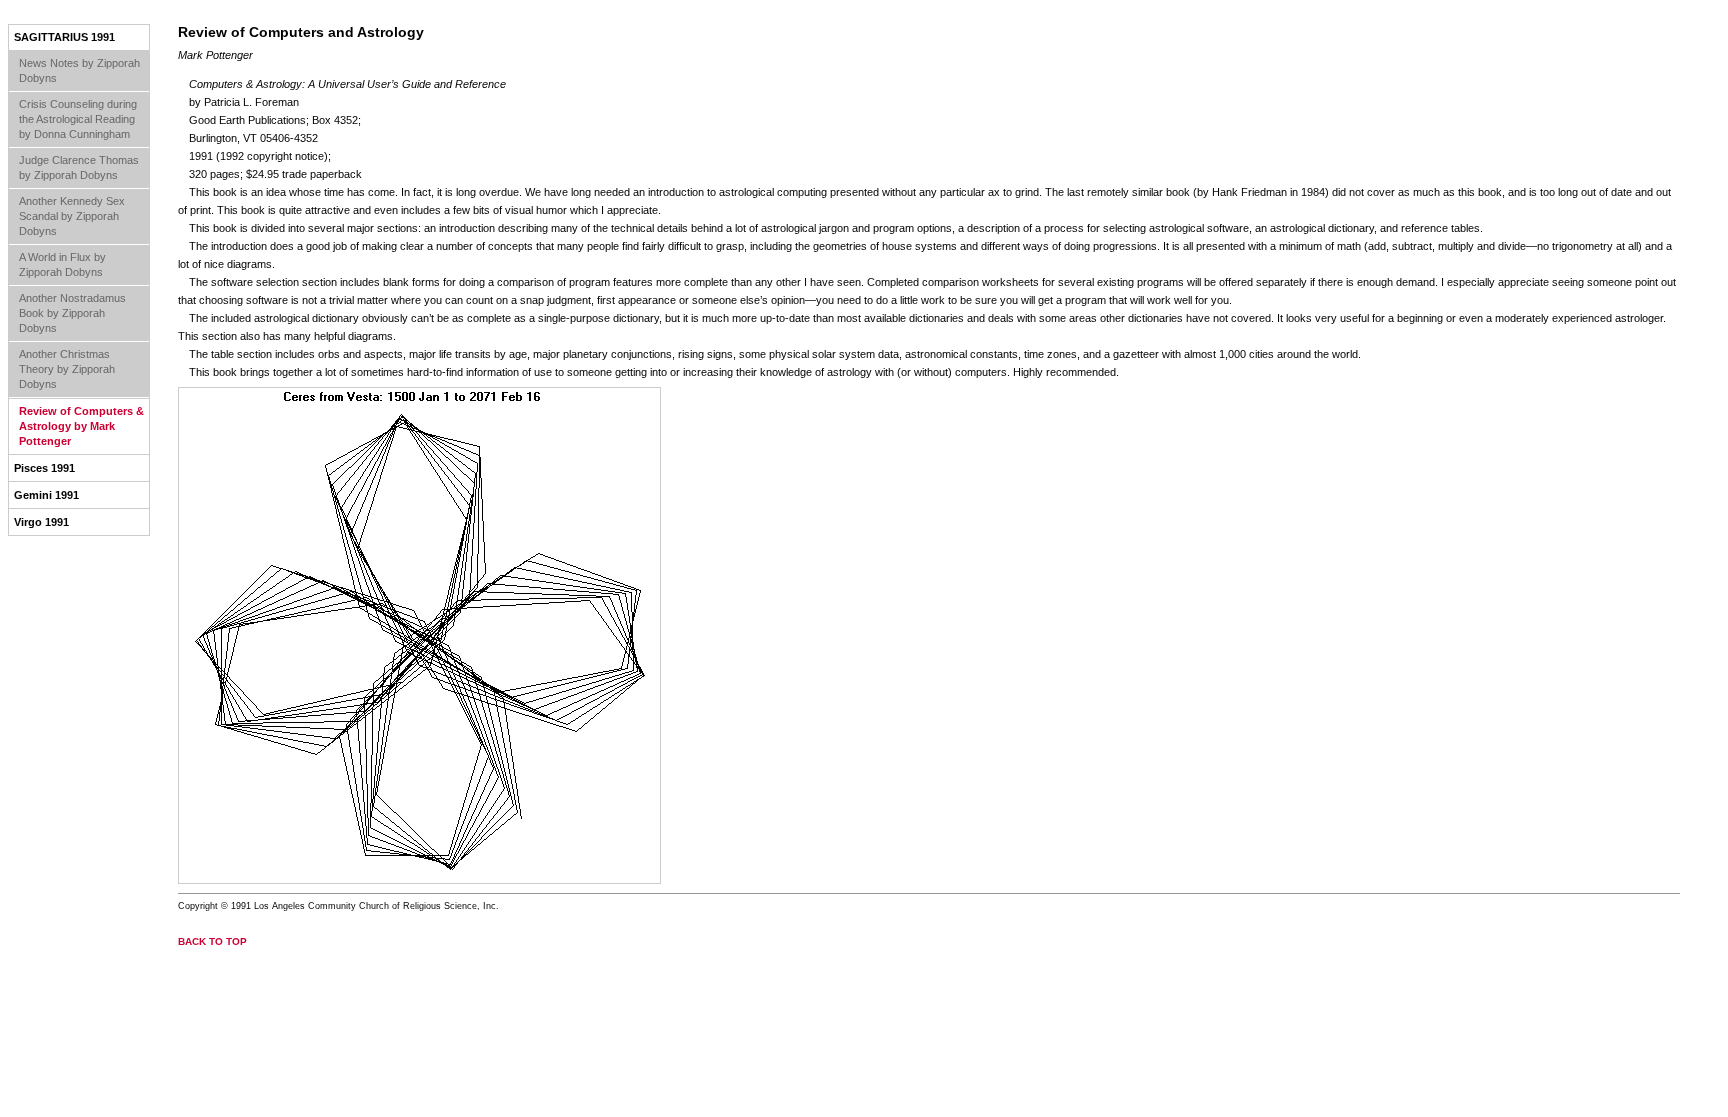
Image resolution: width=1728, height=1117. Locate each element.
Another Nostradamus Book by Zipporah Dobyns (72, 313)
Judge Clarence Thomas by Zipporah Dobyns (79, 167)
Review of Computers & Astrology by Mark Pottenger (81, 426)
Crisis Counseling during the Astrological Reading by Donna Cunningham (78, 119)
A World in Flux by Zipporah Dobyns (62, 264)
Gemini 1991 (46, 495)
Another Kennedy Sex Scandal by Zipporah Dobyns (72, 216)
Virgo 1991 (41, 522)
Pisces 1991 (44, 468)
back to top (212, 941)
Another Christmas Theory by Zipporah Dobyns (67, 369)
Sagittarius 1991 (64, 37)
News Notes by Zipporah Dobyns (79, 70)
